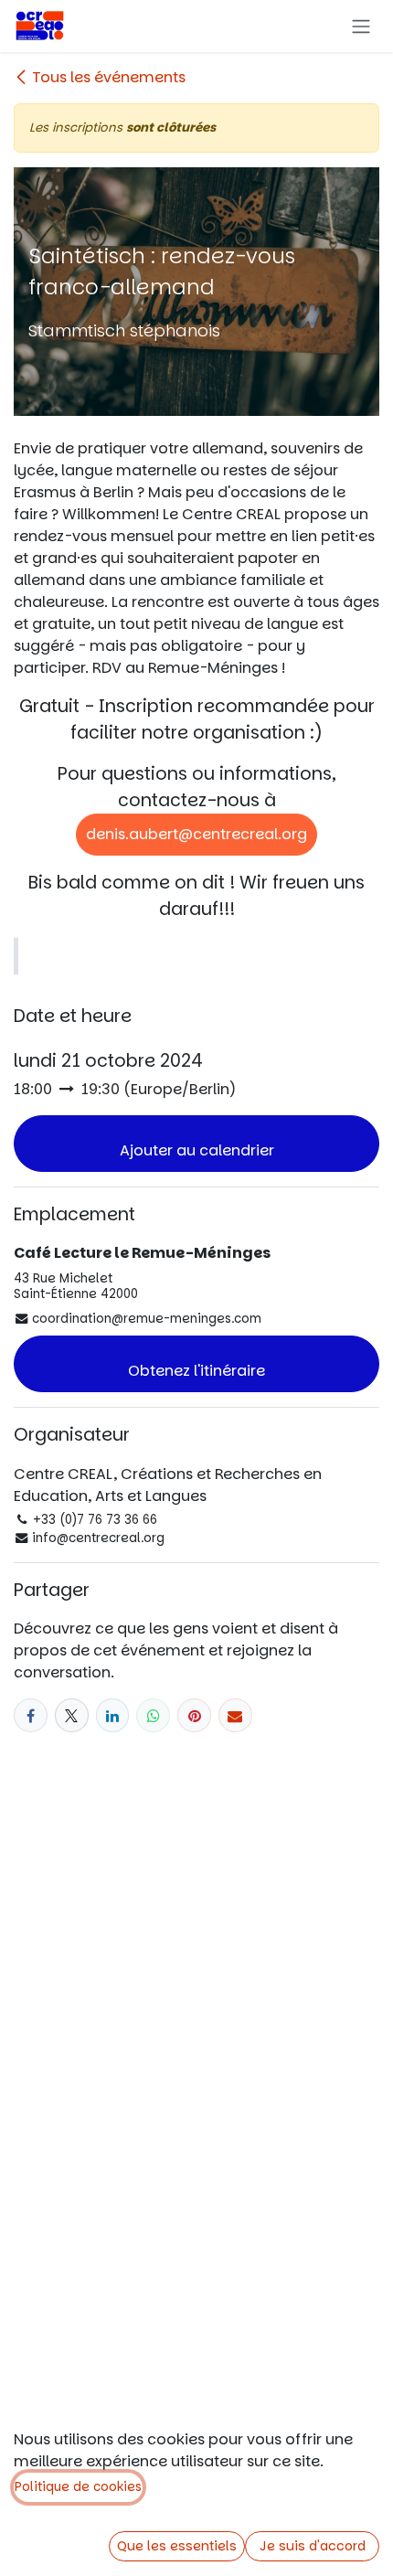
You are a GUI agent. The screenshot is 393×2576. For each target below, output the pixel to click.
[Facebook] (31, 1715)
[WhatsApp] (153, 1715)
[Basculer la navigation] (361, 26)
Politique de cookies (78, 2487)
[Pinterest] (194, 1715)
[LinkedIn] (113, 1715)
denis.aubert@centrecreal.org (196, 834)
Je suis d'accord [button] (313, 2546)
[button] (196, 1144)
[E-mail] (235, 1715)
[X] (72, 1715)
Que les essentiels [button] (177, 2546)
